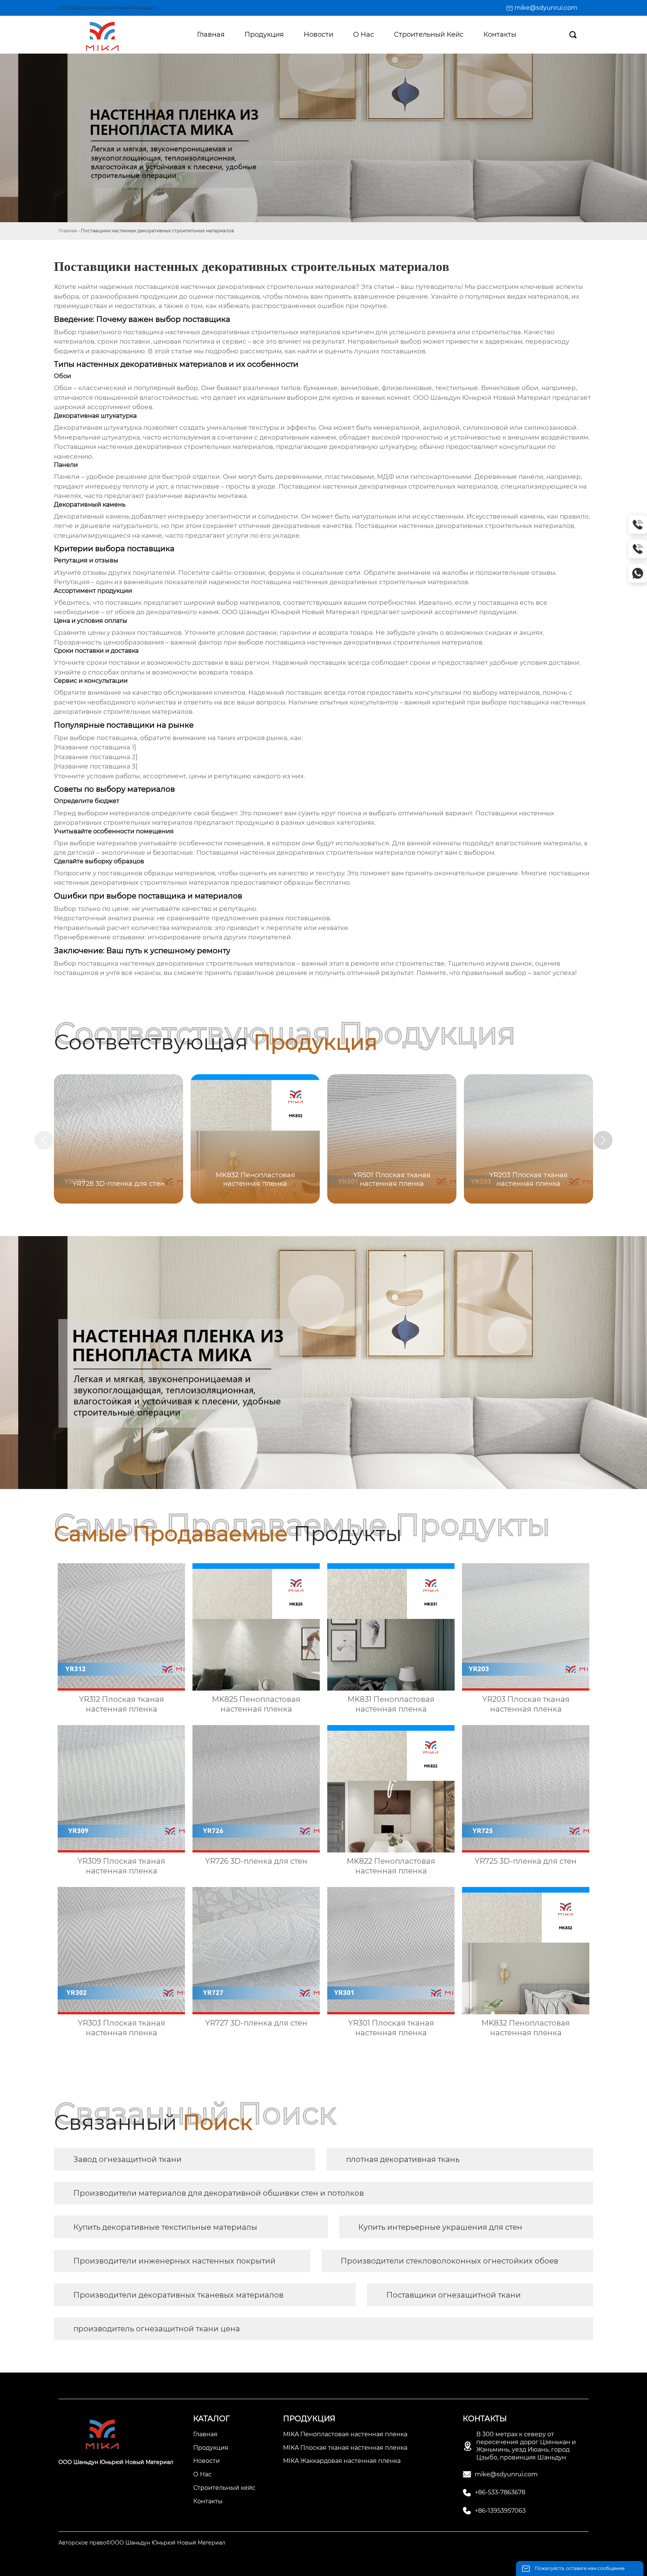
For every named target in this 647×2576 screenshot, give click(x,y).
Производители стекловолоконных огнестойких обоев (449, 2261)
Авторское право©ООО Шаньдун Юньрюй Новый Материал (142, 2543)
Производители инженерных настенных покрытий (174, 2261)
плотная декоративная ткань (403, 2159)
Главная (68, 231)
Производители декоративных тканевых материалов (178, 2295)
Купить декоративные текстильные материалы (165, 2227)
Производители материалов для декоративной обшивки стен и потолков (219, 2193)
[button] (603, 1140)
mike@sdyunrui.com (546, 8)
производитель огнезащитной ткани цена (157, 2329)
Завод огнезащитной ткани (127, 2159)
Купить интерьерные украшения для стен (440, 2227)
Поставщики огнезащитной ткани (454, 2295)
